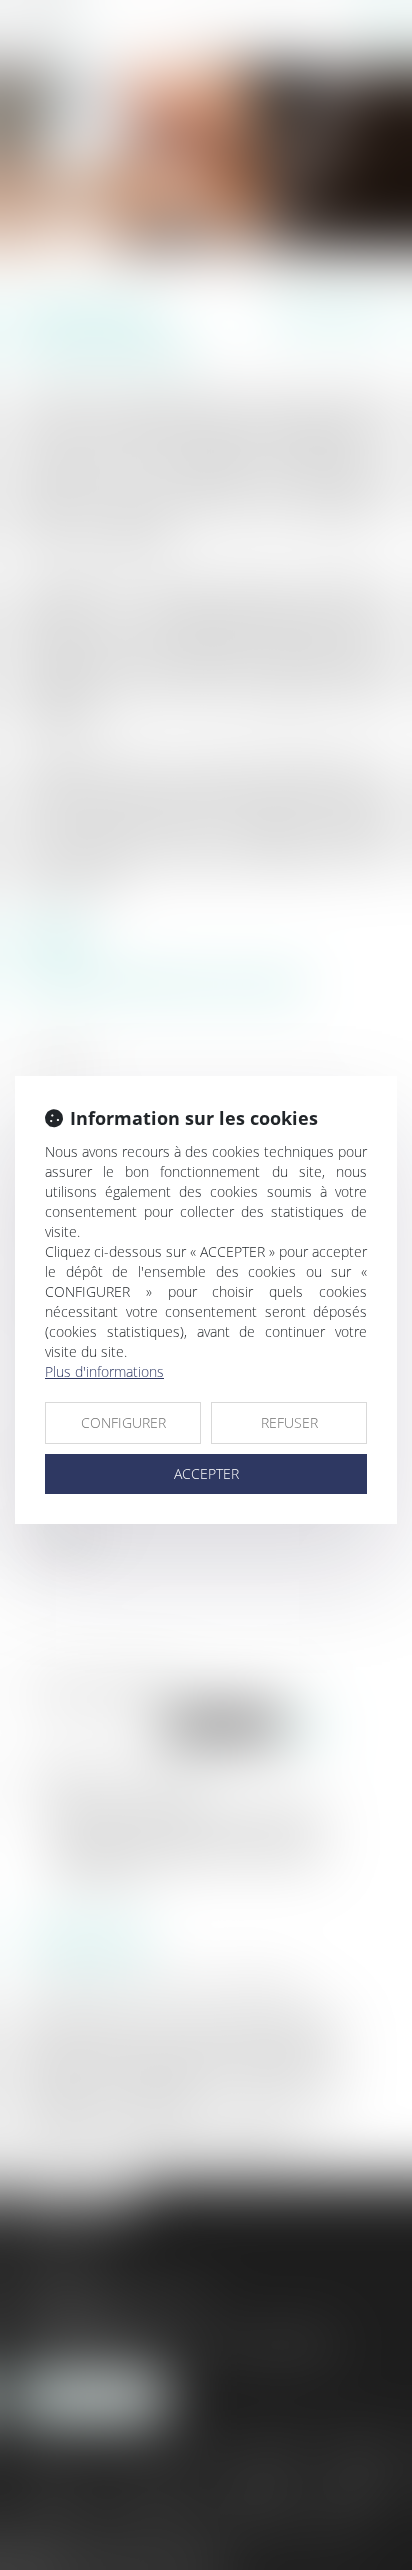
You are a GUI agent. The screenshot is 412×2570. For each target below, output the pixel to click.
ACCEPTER (206, 1473)
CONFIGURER (123, 1422)
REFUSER (289, 1422)
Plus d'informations (104, 1371)
